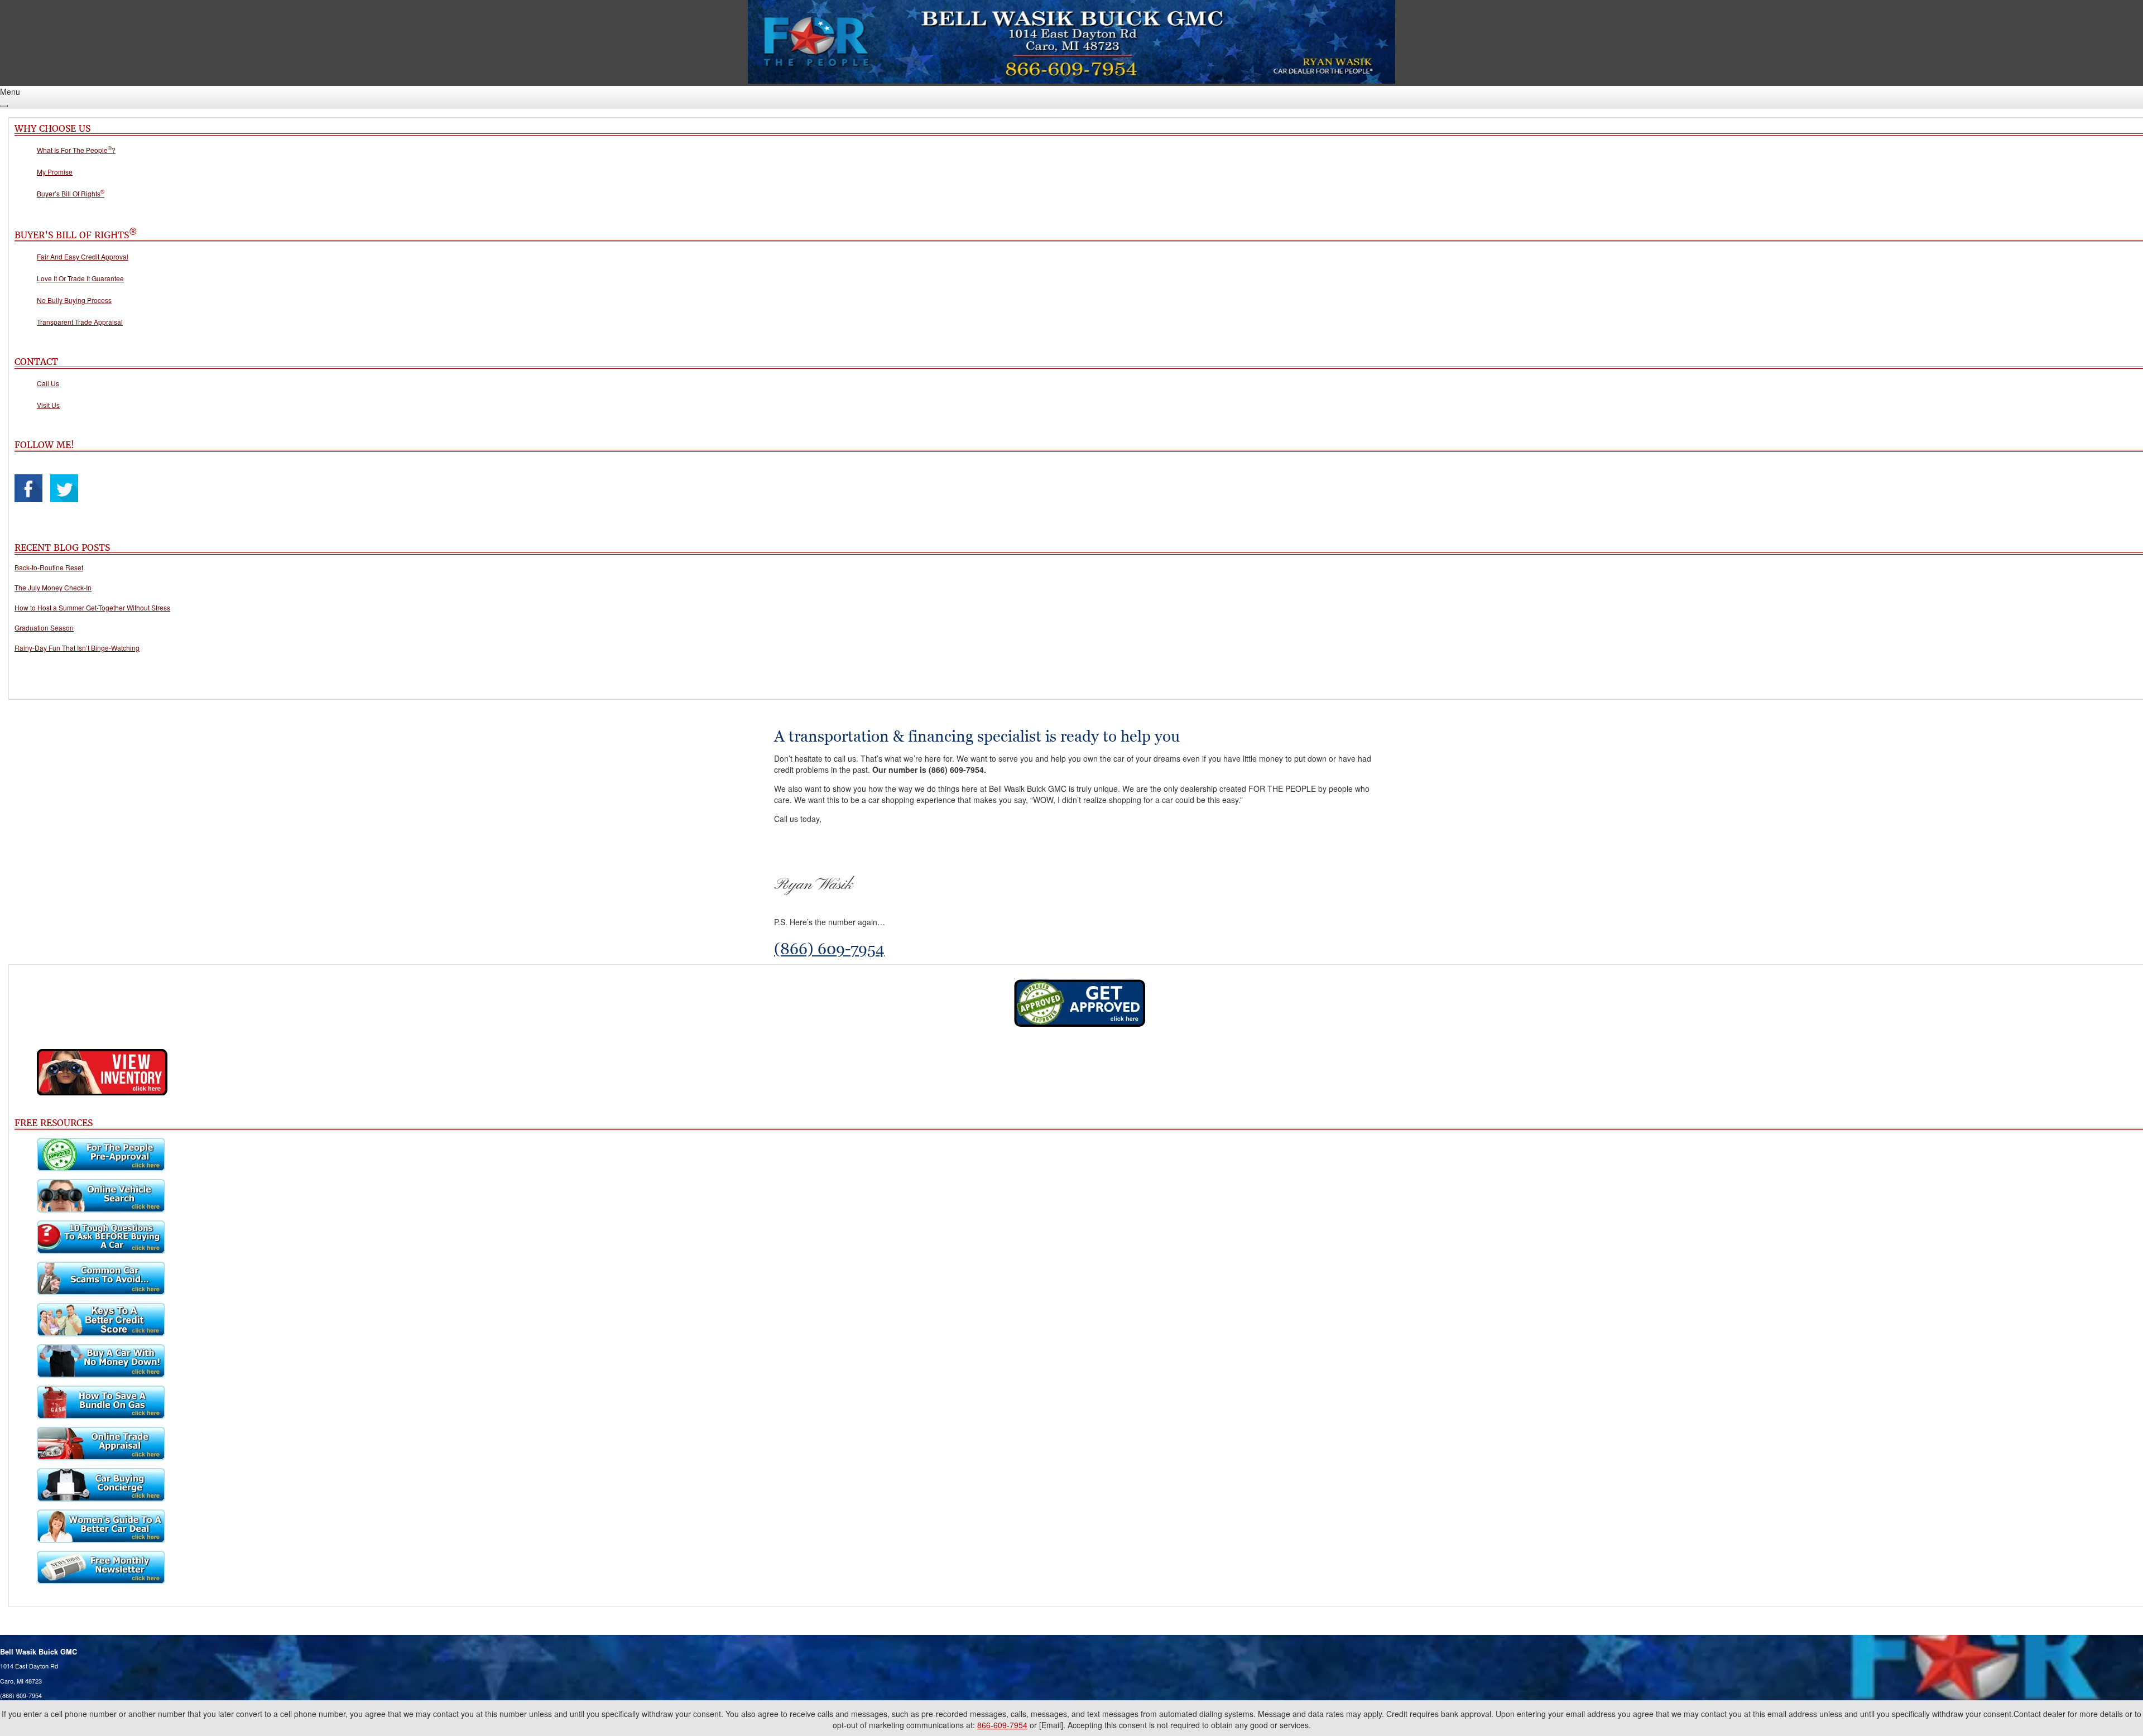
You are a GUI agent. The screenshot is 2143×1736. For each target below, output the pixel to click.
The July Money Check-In (53, 587)
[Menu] (4, 106)
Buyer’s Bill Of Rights (71, 193)
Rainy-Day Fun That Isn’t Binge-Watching (77, 648)
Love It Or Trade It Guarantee (80, 278)
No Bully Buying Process (74, 300)
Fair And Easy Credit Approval (83, 256)
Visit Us (48, 405)
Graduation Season (44, 627)
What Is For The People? (76, 150)
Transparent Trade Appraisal (80, 322)
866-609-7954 (1002, 1725)
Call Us (48, 383)
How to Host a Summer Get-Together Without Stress (92, 607)
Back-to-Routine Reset (49, 567)
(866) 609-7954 (829, 949)
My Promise (55, 172)
